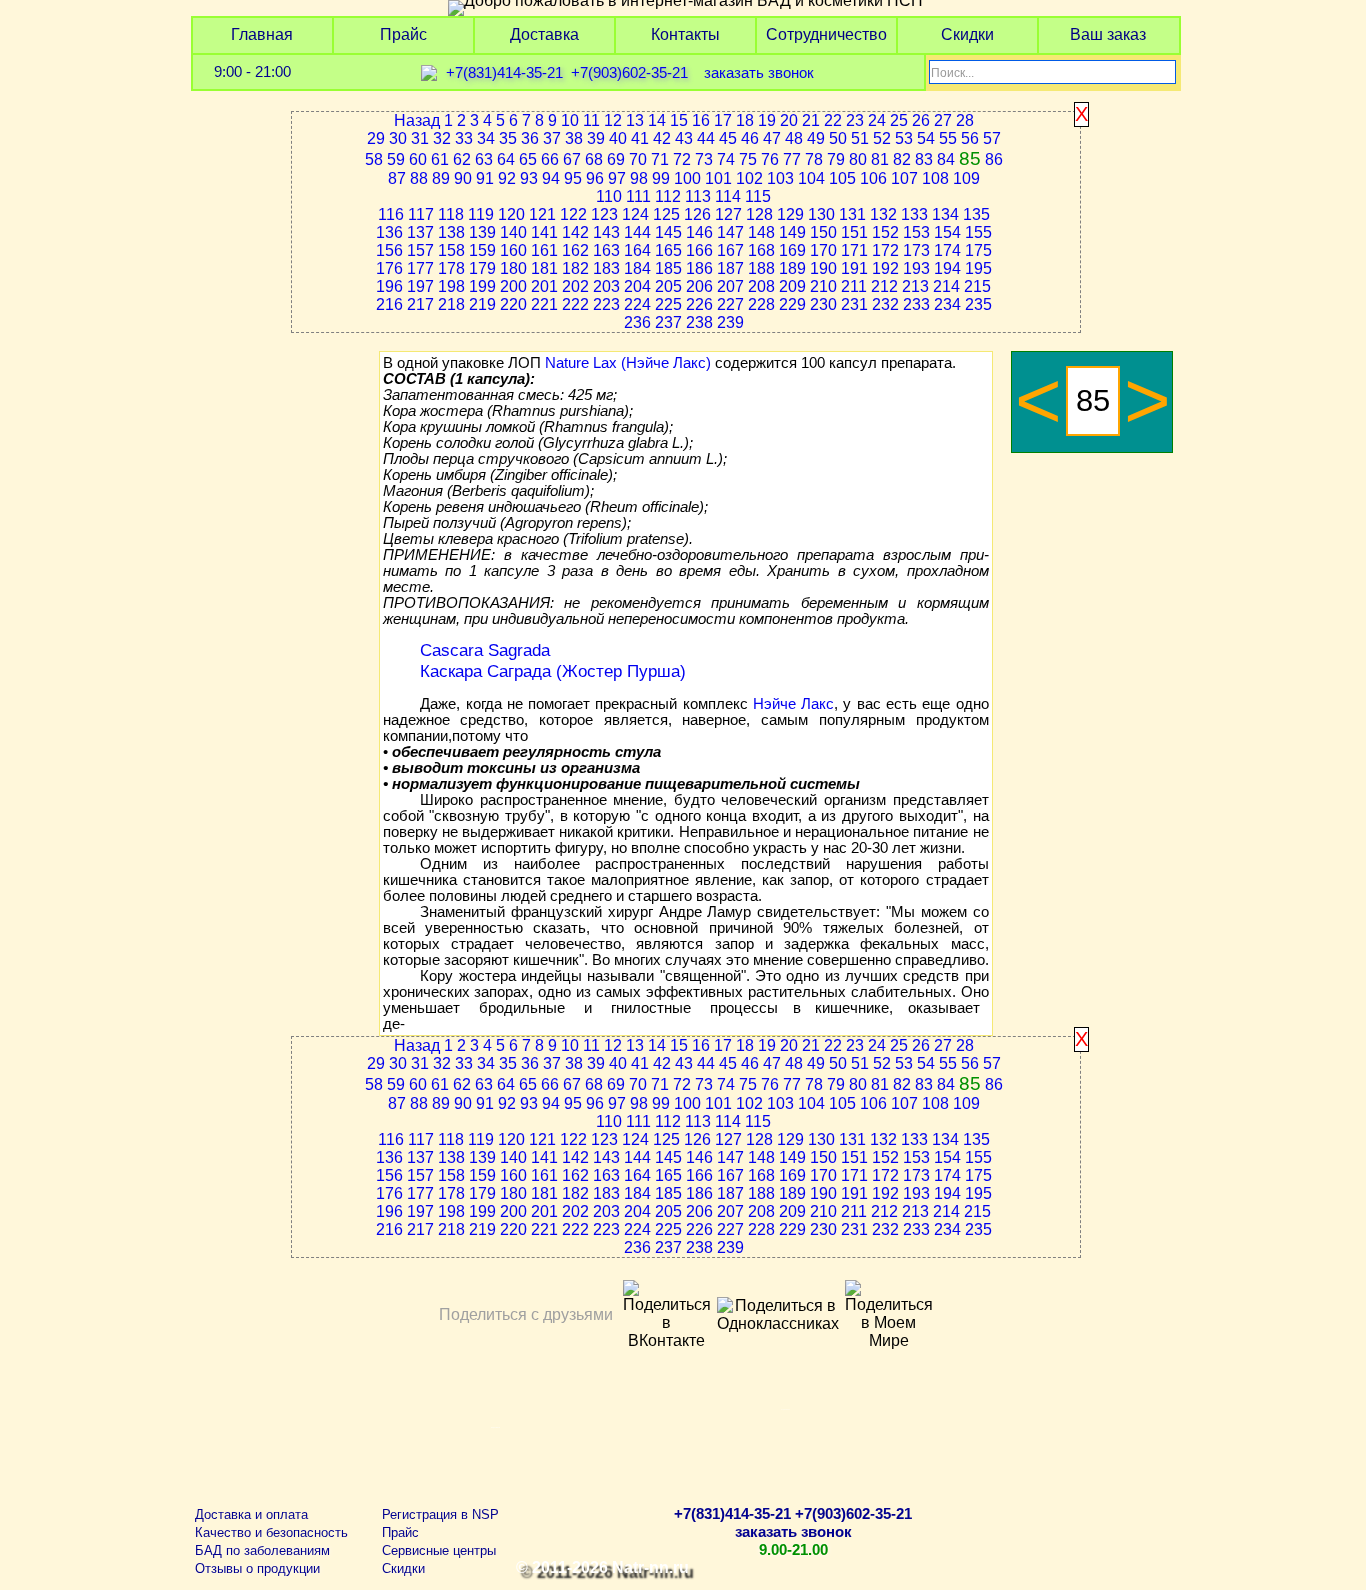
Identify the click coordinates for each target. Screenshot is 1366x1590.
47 (772, 138)
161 (544, 250)
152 (885, 232)
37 (552, 138)
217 (420, 304)
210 (823, 286)
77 (792, 159)
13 (635, 120)
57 (992, 138)
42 (662, 138)
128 (759, 214)
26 (921, 120)
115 (758, 196)
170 (823, 250)
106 (873, 178)
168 (761, 250)
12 (613, 120)
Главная (262, 34)
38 (574, 138)
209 (792, 286)
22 (833, 120)
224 (637, 304)
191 (854, 268)
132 (883, 214)
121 (542, 214)
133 (914, 214)
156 (389, 250)
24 (877, 120)
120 (511, 214)
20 (789, 120)
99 (661, 178)
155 (978, 232)
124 (635, 214)
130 (821, 214)
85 (970, 158)
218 (451, 304)
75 (748, 159)
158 (451, 250)
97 (617, 178)
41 (640, 138)
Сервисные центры (439, 1550)
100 (687, 178)
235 (978, 304)
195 (978, 268)
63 (484, 159)
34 (486, 138)
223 (606, 304)
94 (551, 178)
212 (884, 286)
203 (606, 286)
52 (882, 138)
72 (682, 159)
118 (451, 214)
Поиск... (952, 73)
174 (947, 250)
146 (699, 232)
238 (699, 322)
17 (723, 120)
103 (780, 178)
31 (420, 138)
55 (948, 138)
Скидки (967, 34)
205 (668, 286)
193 (916, 268)
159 (482, 250)
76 (770, 159)
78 (814, 159)
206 (699, 286)
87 (397, 178)
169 (792, 250)
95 (573, 178)
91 (485, 178)
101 (718, 178)
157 (420, 250)
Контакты (685, 34)
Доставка (544, 34)
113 (698, 196)
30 (398, 138)
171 (854, 250)
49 (816, 138)
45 (728, 138)
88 (419, 178)
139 (482, 232)
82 (902, 159)
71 (660, 159)
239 (730, 322)
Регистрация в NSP (440, 1514)
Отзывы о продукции (257, 1568)
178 (451, 268)
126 (697, 214)
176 (389, 268)
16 (701, 120)
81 (880, 159)
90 (463, 178)
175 (978, 250)
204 (637, 286)
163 (606, 250)
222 (575, 304)
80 (858, 159)
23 (855, 120)
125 (666, 214)
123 (604, 214)
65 (528, 159)
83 (924, 159)
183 (606, 268)
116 (391, 214)
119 (481, 214)
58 (374, 159)
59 (396, 159)
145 (668, 232)
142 (575, 232)
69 (616, 159)
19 (767, 120)
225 (668, 304)
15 (679, 120)
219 (482, 304)
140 (513, 232)
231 (854, 304)
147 (730, 232)
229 (792, 304)
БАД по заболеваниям (262, 1550)
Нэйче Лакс (793, 704)
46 (750, 138)
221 (544, 304)
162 (575, 250)
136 (389, 232)
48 (794, 138)
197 (420, 286)
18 (745, 120)
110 (609, 196)
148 (761, 232)
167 (730, 250)
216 (389, 304)
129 (790, 214)
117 (421, 214)
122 (573, 214)
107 (904, 178)
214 (946, 286)
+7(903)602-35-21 (629, 73)
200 (513, 286)
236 (637, 322)
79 (836, 159)
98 (639, 178)
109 (966, 178)
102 (749, 178)
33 (464, 138)
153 (916, 232)
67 (572, 159)
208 (761, 286)
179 (482, 268)
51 (860, 138)
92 (507, 178)
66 (550, 159)
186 (699, 268)
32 (442, 138)
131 (852, 214)
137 (420, 232)
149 (792, 232)
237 (668, 322)
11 (591, 120)
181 (544, 268)
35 (508, 138)
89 (441, 178)
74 (726, 159)
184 (637, 268)
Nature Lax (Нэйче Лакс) (628, 363)
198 (451, 286)
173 (916, 250)
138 (451, 232)
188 (761, 268)
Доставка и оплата (251, 1514)
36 (530, 138)
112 (668, 196)
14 (657, 120)
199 (482, 286)
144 (637, 232)
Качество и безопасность (271, 1532)
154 (947, 232)
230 (823, 304)
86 (994, 159)
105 (842, 178)
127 (728, 214)
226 (699, 304)
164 (637, 250)
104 (811, 178)
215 (977, 286)
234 (947, 304)
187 (730, 268)
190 (823, 268)
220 (513, 304)
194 (947, 268)
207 (730, 286)
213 (915, 286)
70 (638, 159)
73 (704, 159)
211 (854, 286)
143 (606, 232)
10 (570, 120)
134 (945, 214)
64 (506, 159)
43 (684, 138)
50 (838, 138)
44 (706, 138)
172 (885, 250)
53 (904, 138)
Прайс (403, 34)
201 (544, 286)
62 (462, 159)
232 (885, 304)
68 (594, 159)
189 (792, 268)
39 (596, 138)
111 (638, 196)
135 (976, 214)
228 (761, 304)
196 (389, 286)
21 (811, 120)
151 (854, 232)
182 (575, 268)
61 (440, 159)
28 (965, 120)
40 (618, 138)
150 (823, 232)
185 (668, 268)
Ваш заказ (1108, 34)
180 (513, 268)
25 (899, 120)
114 (728, 196)
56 (970, 138)
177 (420, 268)
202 (575, 286)
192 (885, 268)
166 (699, 250)
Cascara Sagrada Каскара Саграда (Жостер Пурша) (553, 660)
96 (595, 178)
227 (730, 304)
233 (916, 304)
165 (668, 250)
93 (529, 178)
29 (376, 138)
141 (544, 232)
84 (946, 159)
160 (513, 250)
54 (926, 138)
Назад (417, 120)
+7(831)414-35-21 (504, 73)
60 (418, 159)
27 (943, 120)
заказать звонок (759, 73)
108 (935, 178)
